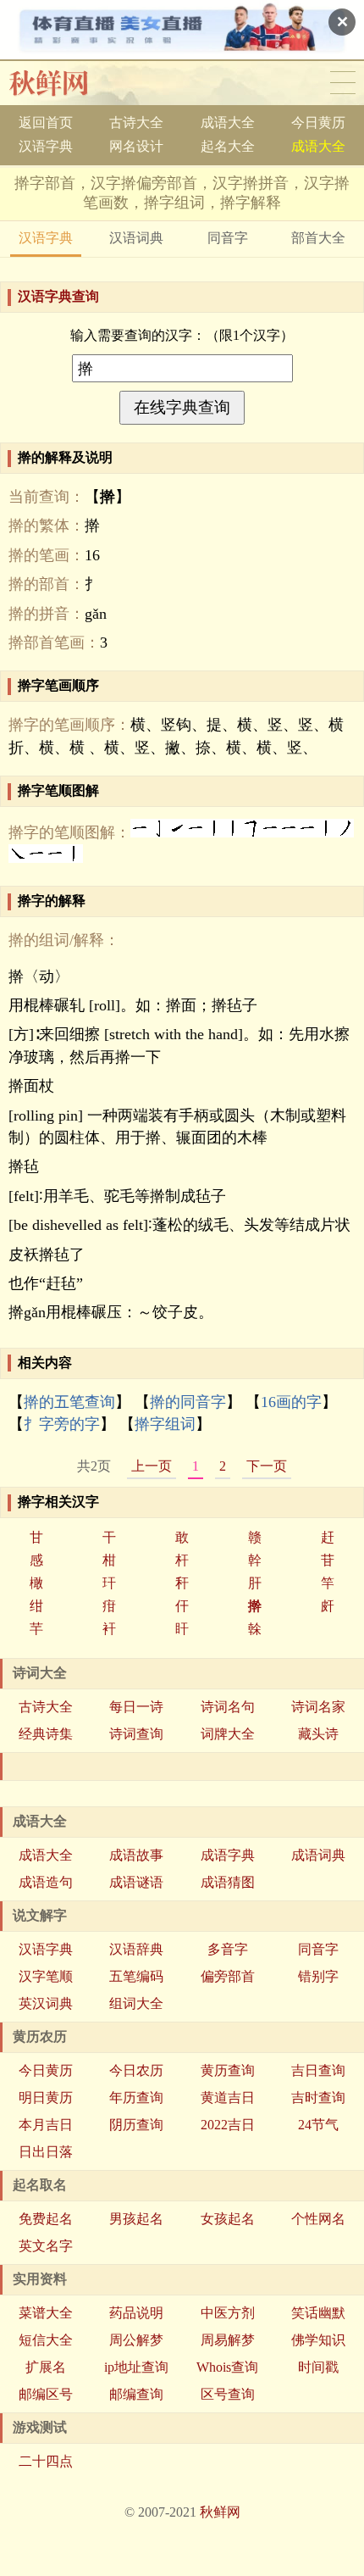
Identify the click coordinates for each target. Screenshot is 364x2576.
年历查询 (136, 2098)
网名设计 (136, 146)
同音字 (228, 238)
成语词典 (318, 1855)
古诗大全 (136, 122)
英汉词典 (46, 2003)
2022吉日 (228, 2125)
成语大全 (228, 122)
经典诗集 (46, 1734)
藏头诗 (318, 1734)
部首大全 (318, 238)
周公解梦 (136, 2340)
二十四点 (46, 2461)
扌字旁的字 (62, 1424)
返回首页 (46, 122)
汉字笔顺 (46, 1976)
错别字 (318, 1976)
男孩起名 (136, 2219)
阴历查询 (136, 2125)
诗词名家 (318, 1707)
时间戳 (318, 2367)
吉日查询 (318, 2070)
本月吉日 (46, 2125)
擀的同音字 (188, 1402)
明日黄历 (46, 2098)
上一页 (152, 1466)
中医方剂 (228, 2313)
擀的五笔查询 (69, 1402)
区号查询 (228, 2394)
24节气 (318, 2125)
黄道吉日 (228, 2098)
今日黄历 (318, 122)
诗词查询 (136, 1734)
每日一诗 (136, 1707)
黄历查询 (228, 2070)
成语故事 (136, 1855)
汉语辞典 (136, 1949)
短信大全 (46, 2340)
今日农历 (136, 2070)
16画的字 (291, 1402)
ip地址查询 (136, 2367)
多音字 (228, 1949)
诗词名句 (228, 1707)
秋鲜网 (62, 83)
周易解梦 (228, 2340)
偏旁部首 (228, 1976)
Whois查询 (227, 2367)
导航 (343, 83)
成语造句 (46, 1882)
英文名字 (46, 2246)
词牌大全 (228, 1734)
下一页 (267, 1466)
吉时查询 (318, 2098)
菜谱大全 (46, 2313)
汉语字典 (46, 146)
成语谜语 (136, 1882)
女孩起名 (228, 2219)
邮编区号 (46, 2394)
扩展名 (46, 2367)
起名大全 (228, 146)
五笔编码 (136, 1976)
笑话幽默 (318, 2313)
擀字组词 (165, 1424)
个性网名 (318, 2219)
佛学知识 (318, 2340)
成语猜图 (228, 1882)
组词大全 (136, 2003)
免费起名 (46, 2219)
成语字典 (228, 1855)
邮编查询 (136, 2394)
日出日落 (46, 2152)
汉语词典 (136, 238)
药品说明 (136, 2313)
